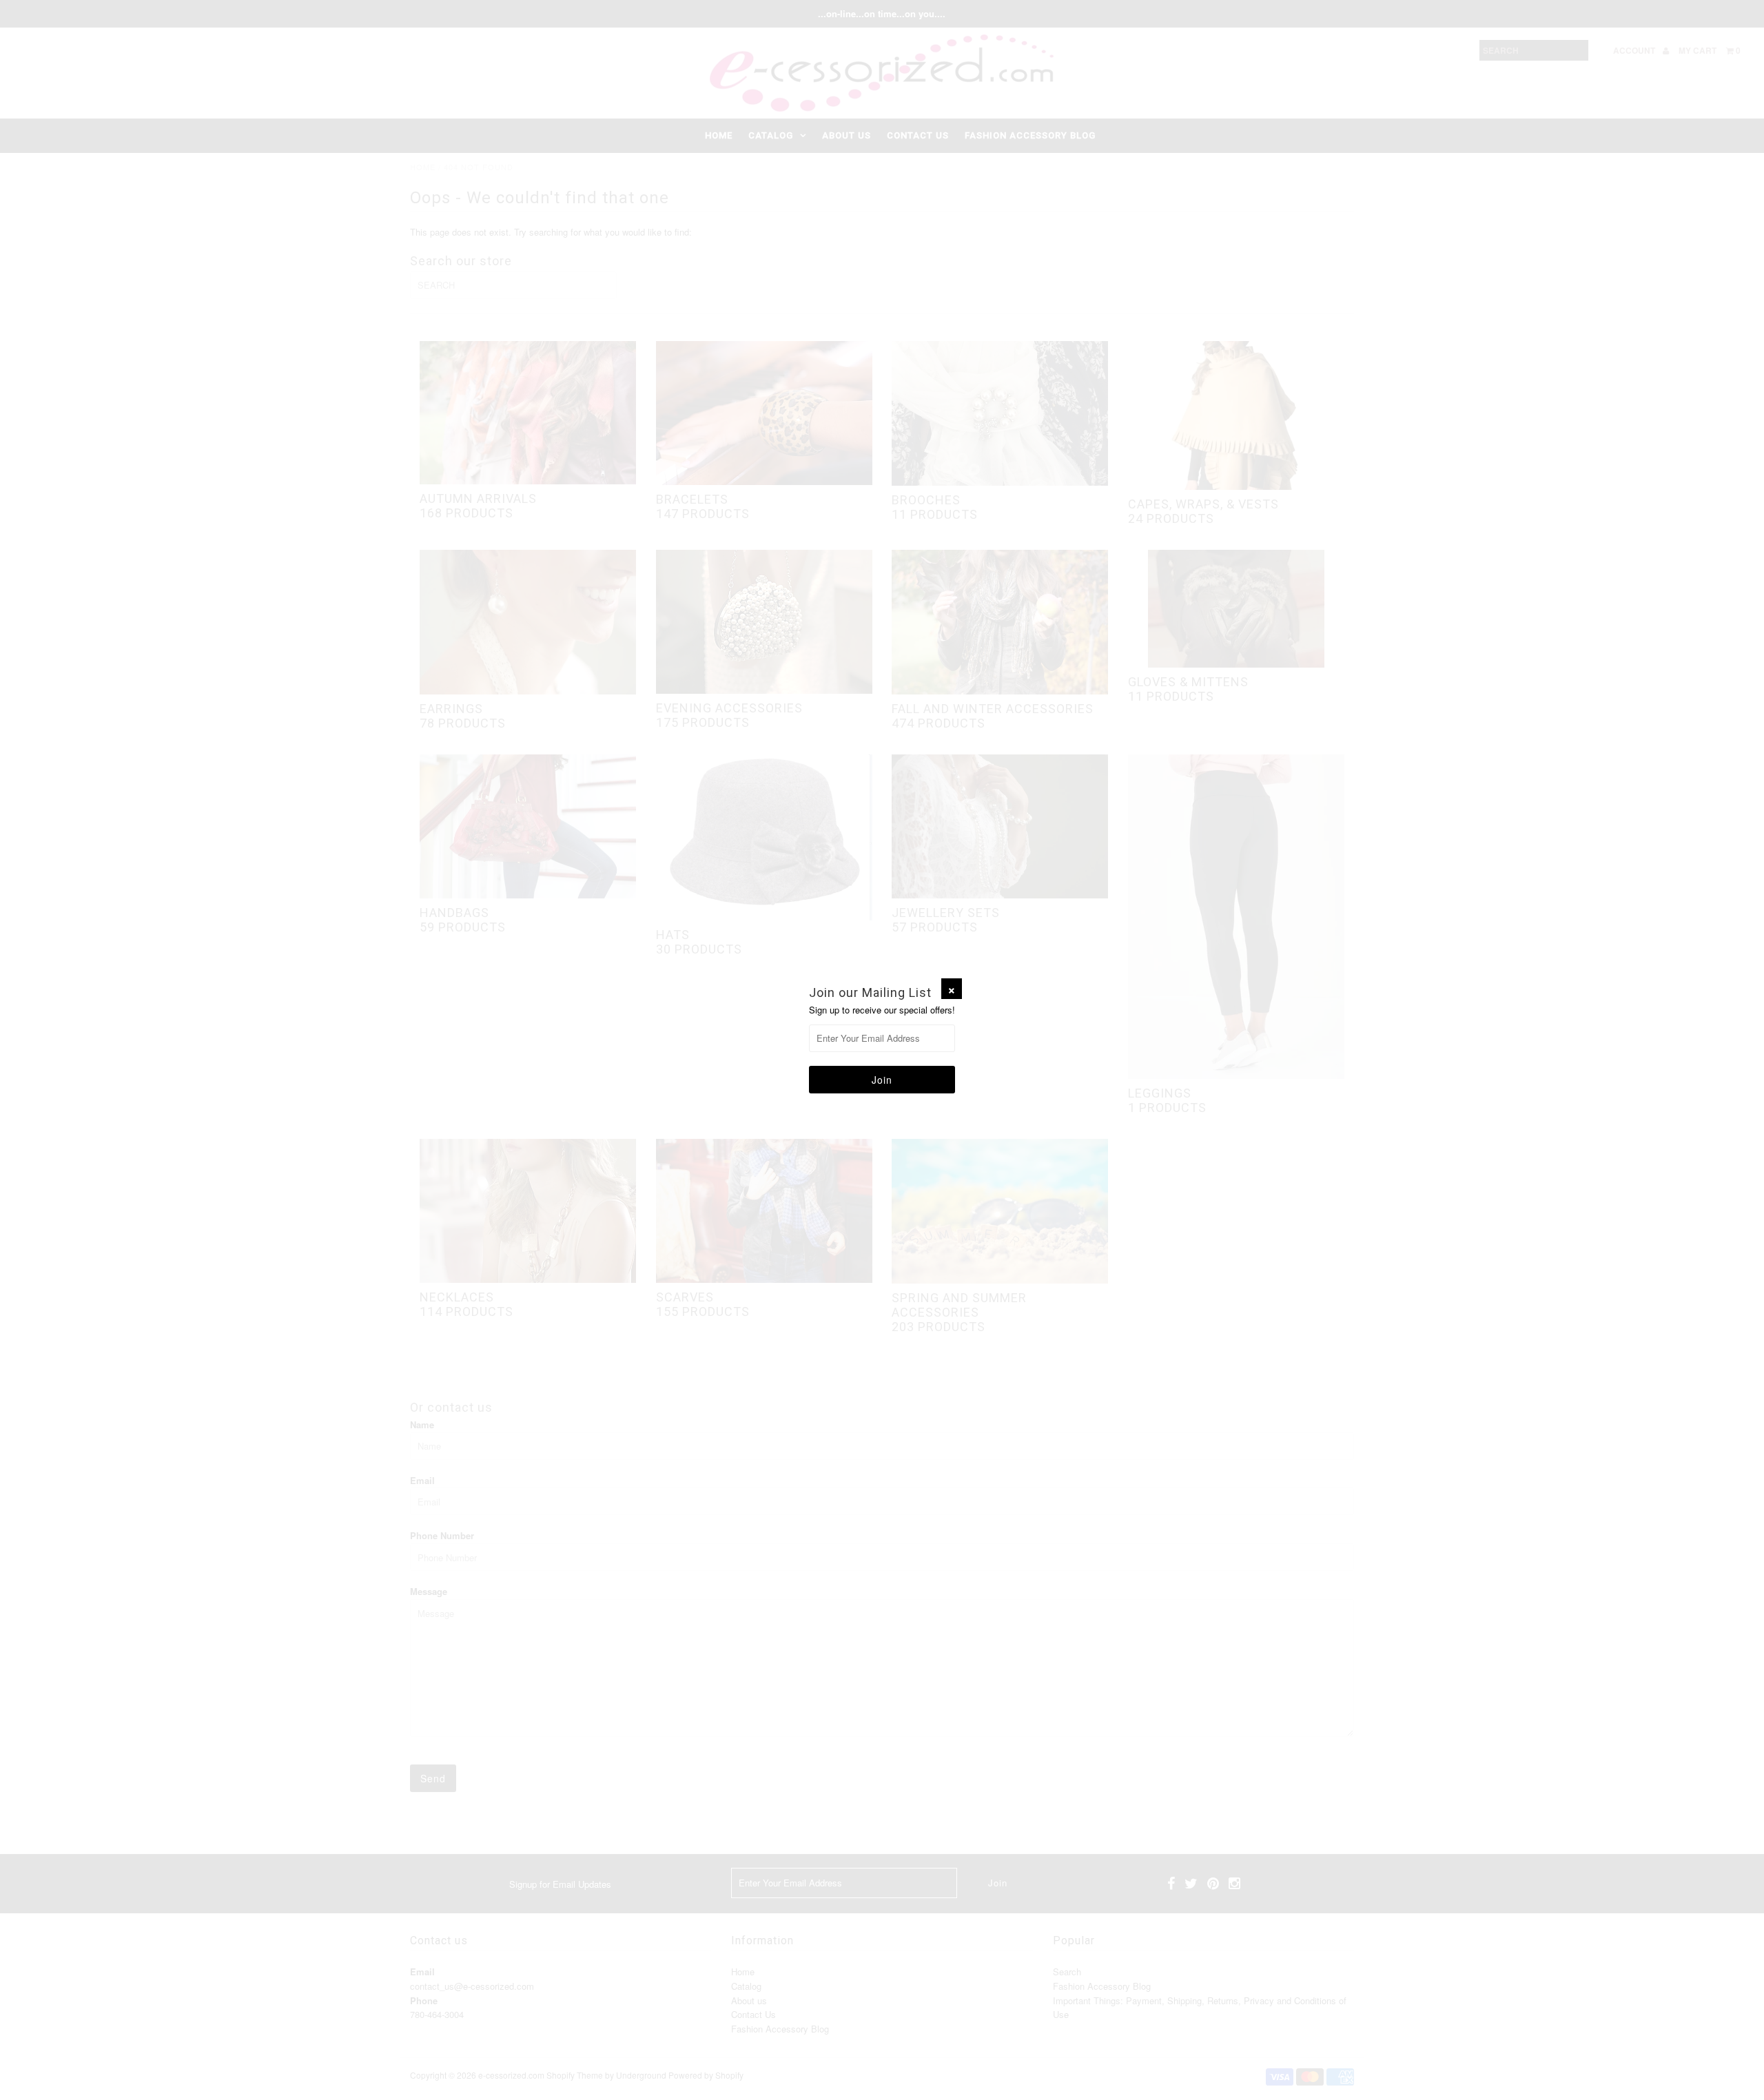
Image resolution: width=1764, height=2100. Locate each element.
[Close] (952, 989)
